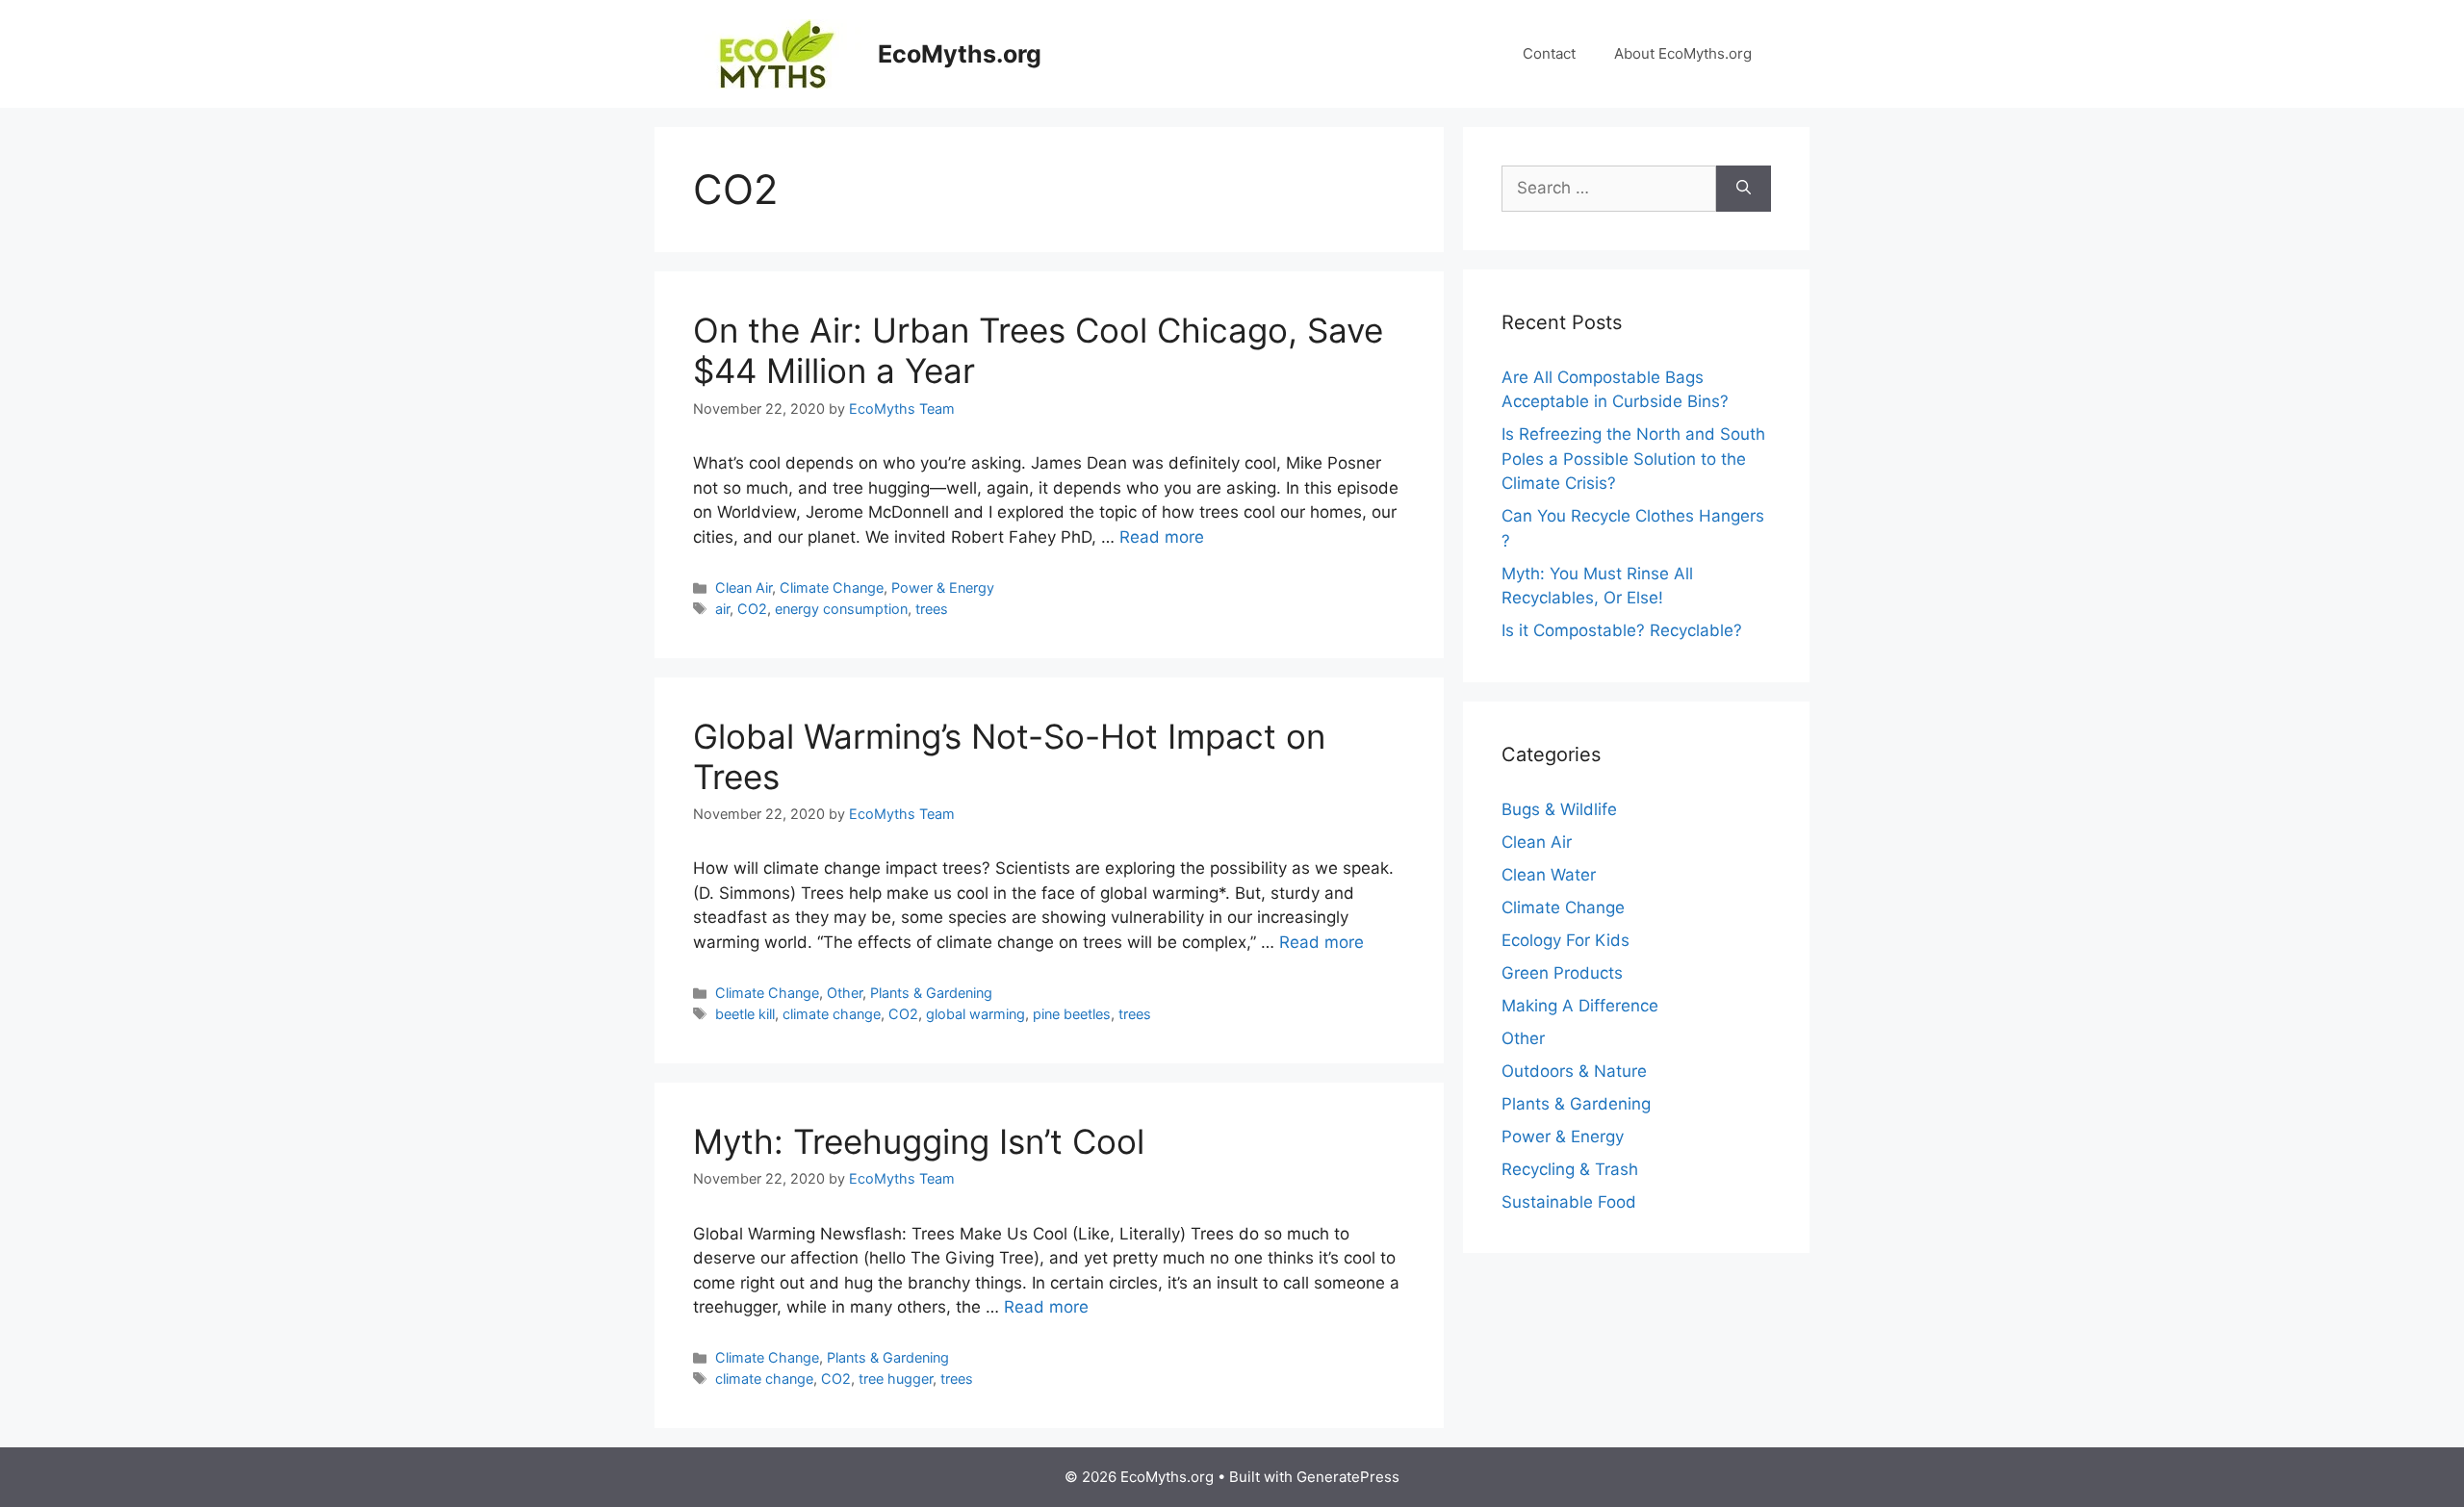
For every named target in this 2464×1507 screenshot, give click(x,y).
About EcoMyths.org (1683, 53)
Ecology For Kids (1566, 940)
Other (845, 993)
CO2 (752, 609)
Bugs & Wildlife (1559, 809)
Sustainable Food (1569, 1202)
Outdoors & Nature (1574, 1071)
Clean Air (744, 587)
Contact (1549, 53)
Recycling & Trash (1570, 1169)
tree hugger (896, 1379)
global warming (975, 1014)
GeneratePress (1348, 1477)
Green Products (1562, 973)
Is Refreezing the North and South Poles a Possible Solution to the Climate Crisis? (1633, 459)
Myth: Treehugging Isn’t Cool (919, 1141)
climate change (832, 1014)
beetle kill (745, 1014)
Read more (1162, 537)
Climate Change (832, 587)
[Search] (1744, 189)
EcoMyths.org (960, 54)
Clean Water (1549, 875)
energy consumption (841, 609)
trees (932, 609)
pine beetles (1072, 1014)
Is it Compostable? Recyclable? (1622, 630)
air (722, 609)
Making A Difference (1580, 1006)
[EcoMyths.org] (777, 53)
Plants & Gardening (931, 993)
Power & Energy (943, 587)
